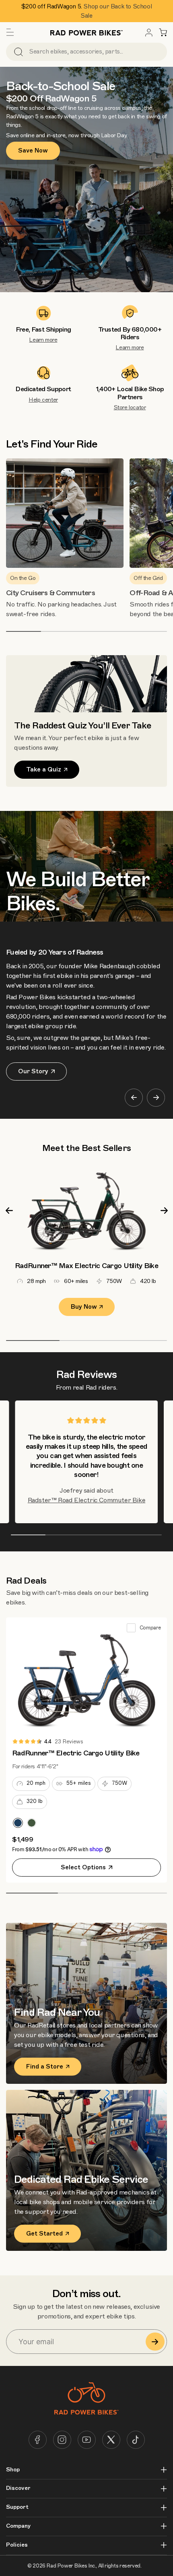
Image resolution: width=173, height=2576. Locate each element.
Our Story (33, 1071)
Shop (13, 2470)
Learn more (43, 340)
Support (17, 2507)
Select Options (83, 1867)
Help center (43, 400)
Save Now (33, 151)
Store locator (130, 407)
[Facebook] (38, 2440)
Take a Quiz (44, 769)
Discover (18, 2488)
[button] (10, 33)
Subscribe (155, 2342)
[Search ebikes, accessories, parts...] (19, 52)
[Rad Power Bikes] (86, 32)
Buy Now (84, 1307)
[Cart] (163, 33)
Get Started (44, 2234)
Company (18, 2526)
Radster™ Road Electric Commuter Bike (87, 1500)
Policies (17, 2545)
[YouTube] (87, 2440)
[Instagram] (62, 2440)
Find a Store (45, 2067)
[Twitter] (111, 2440)
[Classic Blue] (18, 1823)
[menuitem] (149, 33)
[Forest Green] (32, 1823)
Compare (150, 1628)
